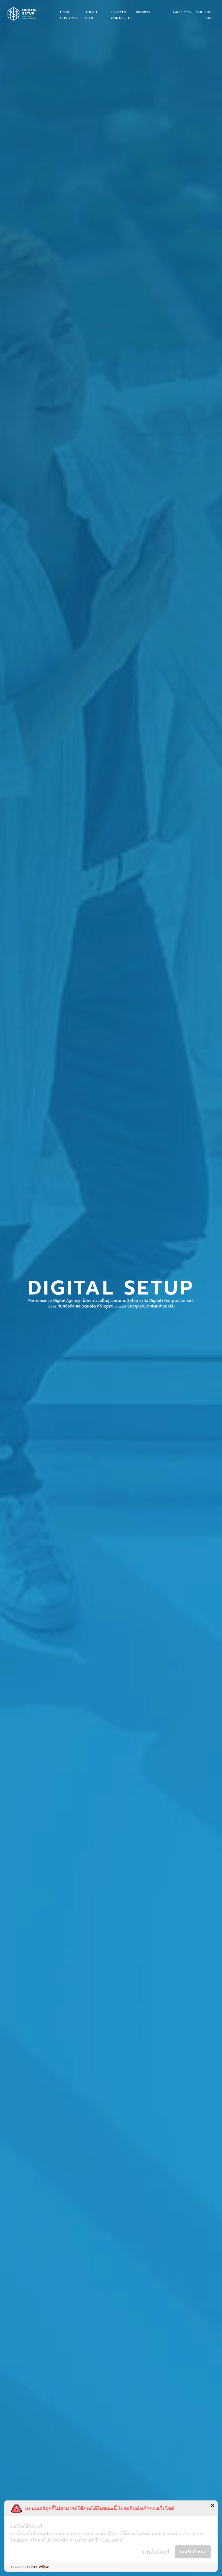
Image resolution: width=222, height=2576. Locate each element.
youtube (204, 12)
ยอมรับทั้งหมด (193, 2552)
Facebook (182, 12)
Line (209, 18)
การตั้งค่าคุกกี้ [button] (156, 2552)
